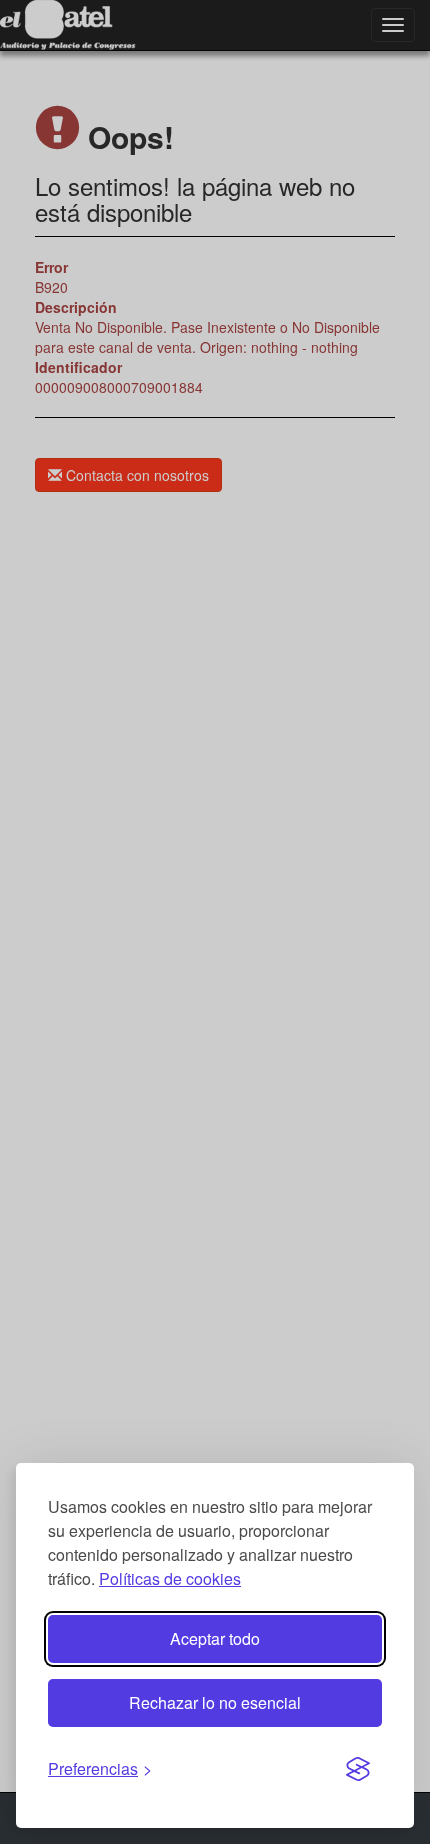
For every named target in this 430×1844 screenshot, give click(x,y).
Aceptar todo (215, 1638)
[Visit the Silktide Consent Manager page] (358, 1770)
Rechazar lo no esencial (215, 1702)
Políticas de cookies (170, 1578)
